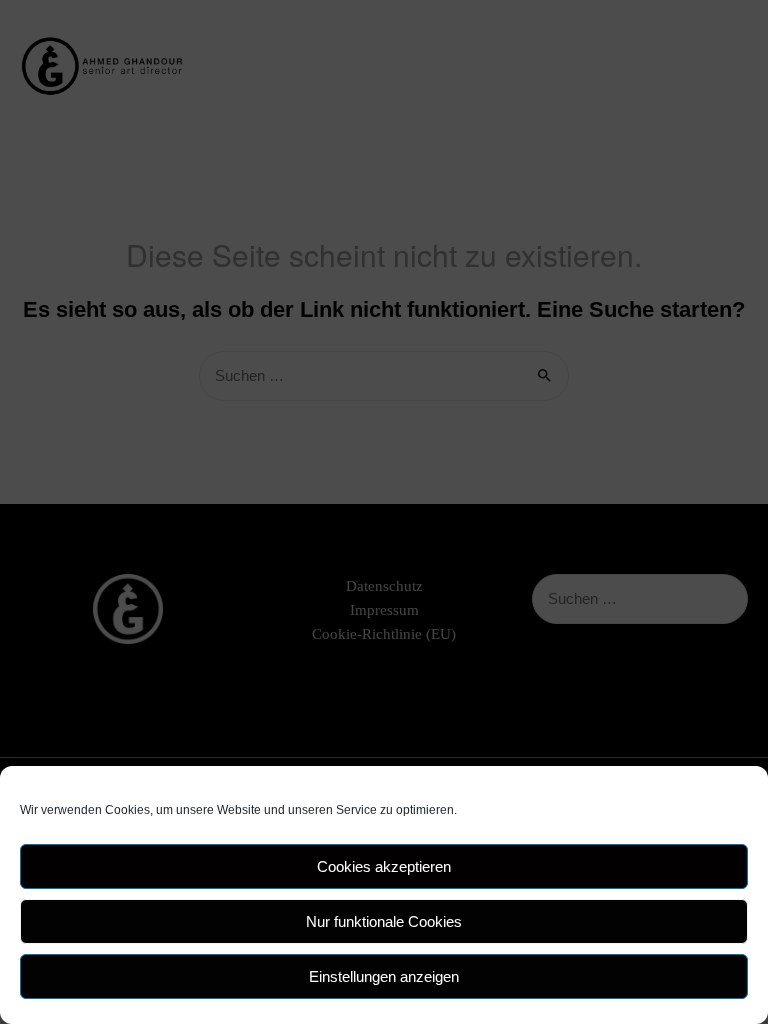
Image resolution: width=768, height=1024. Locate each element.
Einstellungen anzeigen (384, 976)
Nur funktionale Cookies (384, 921)
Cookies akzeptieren (384, 866)
